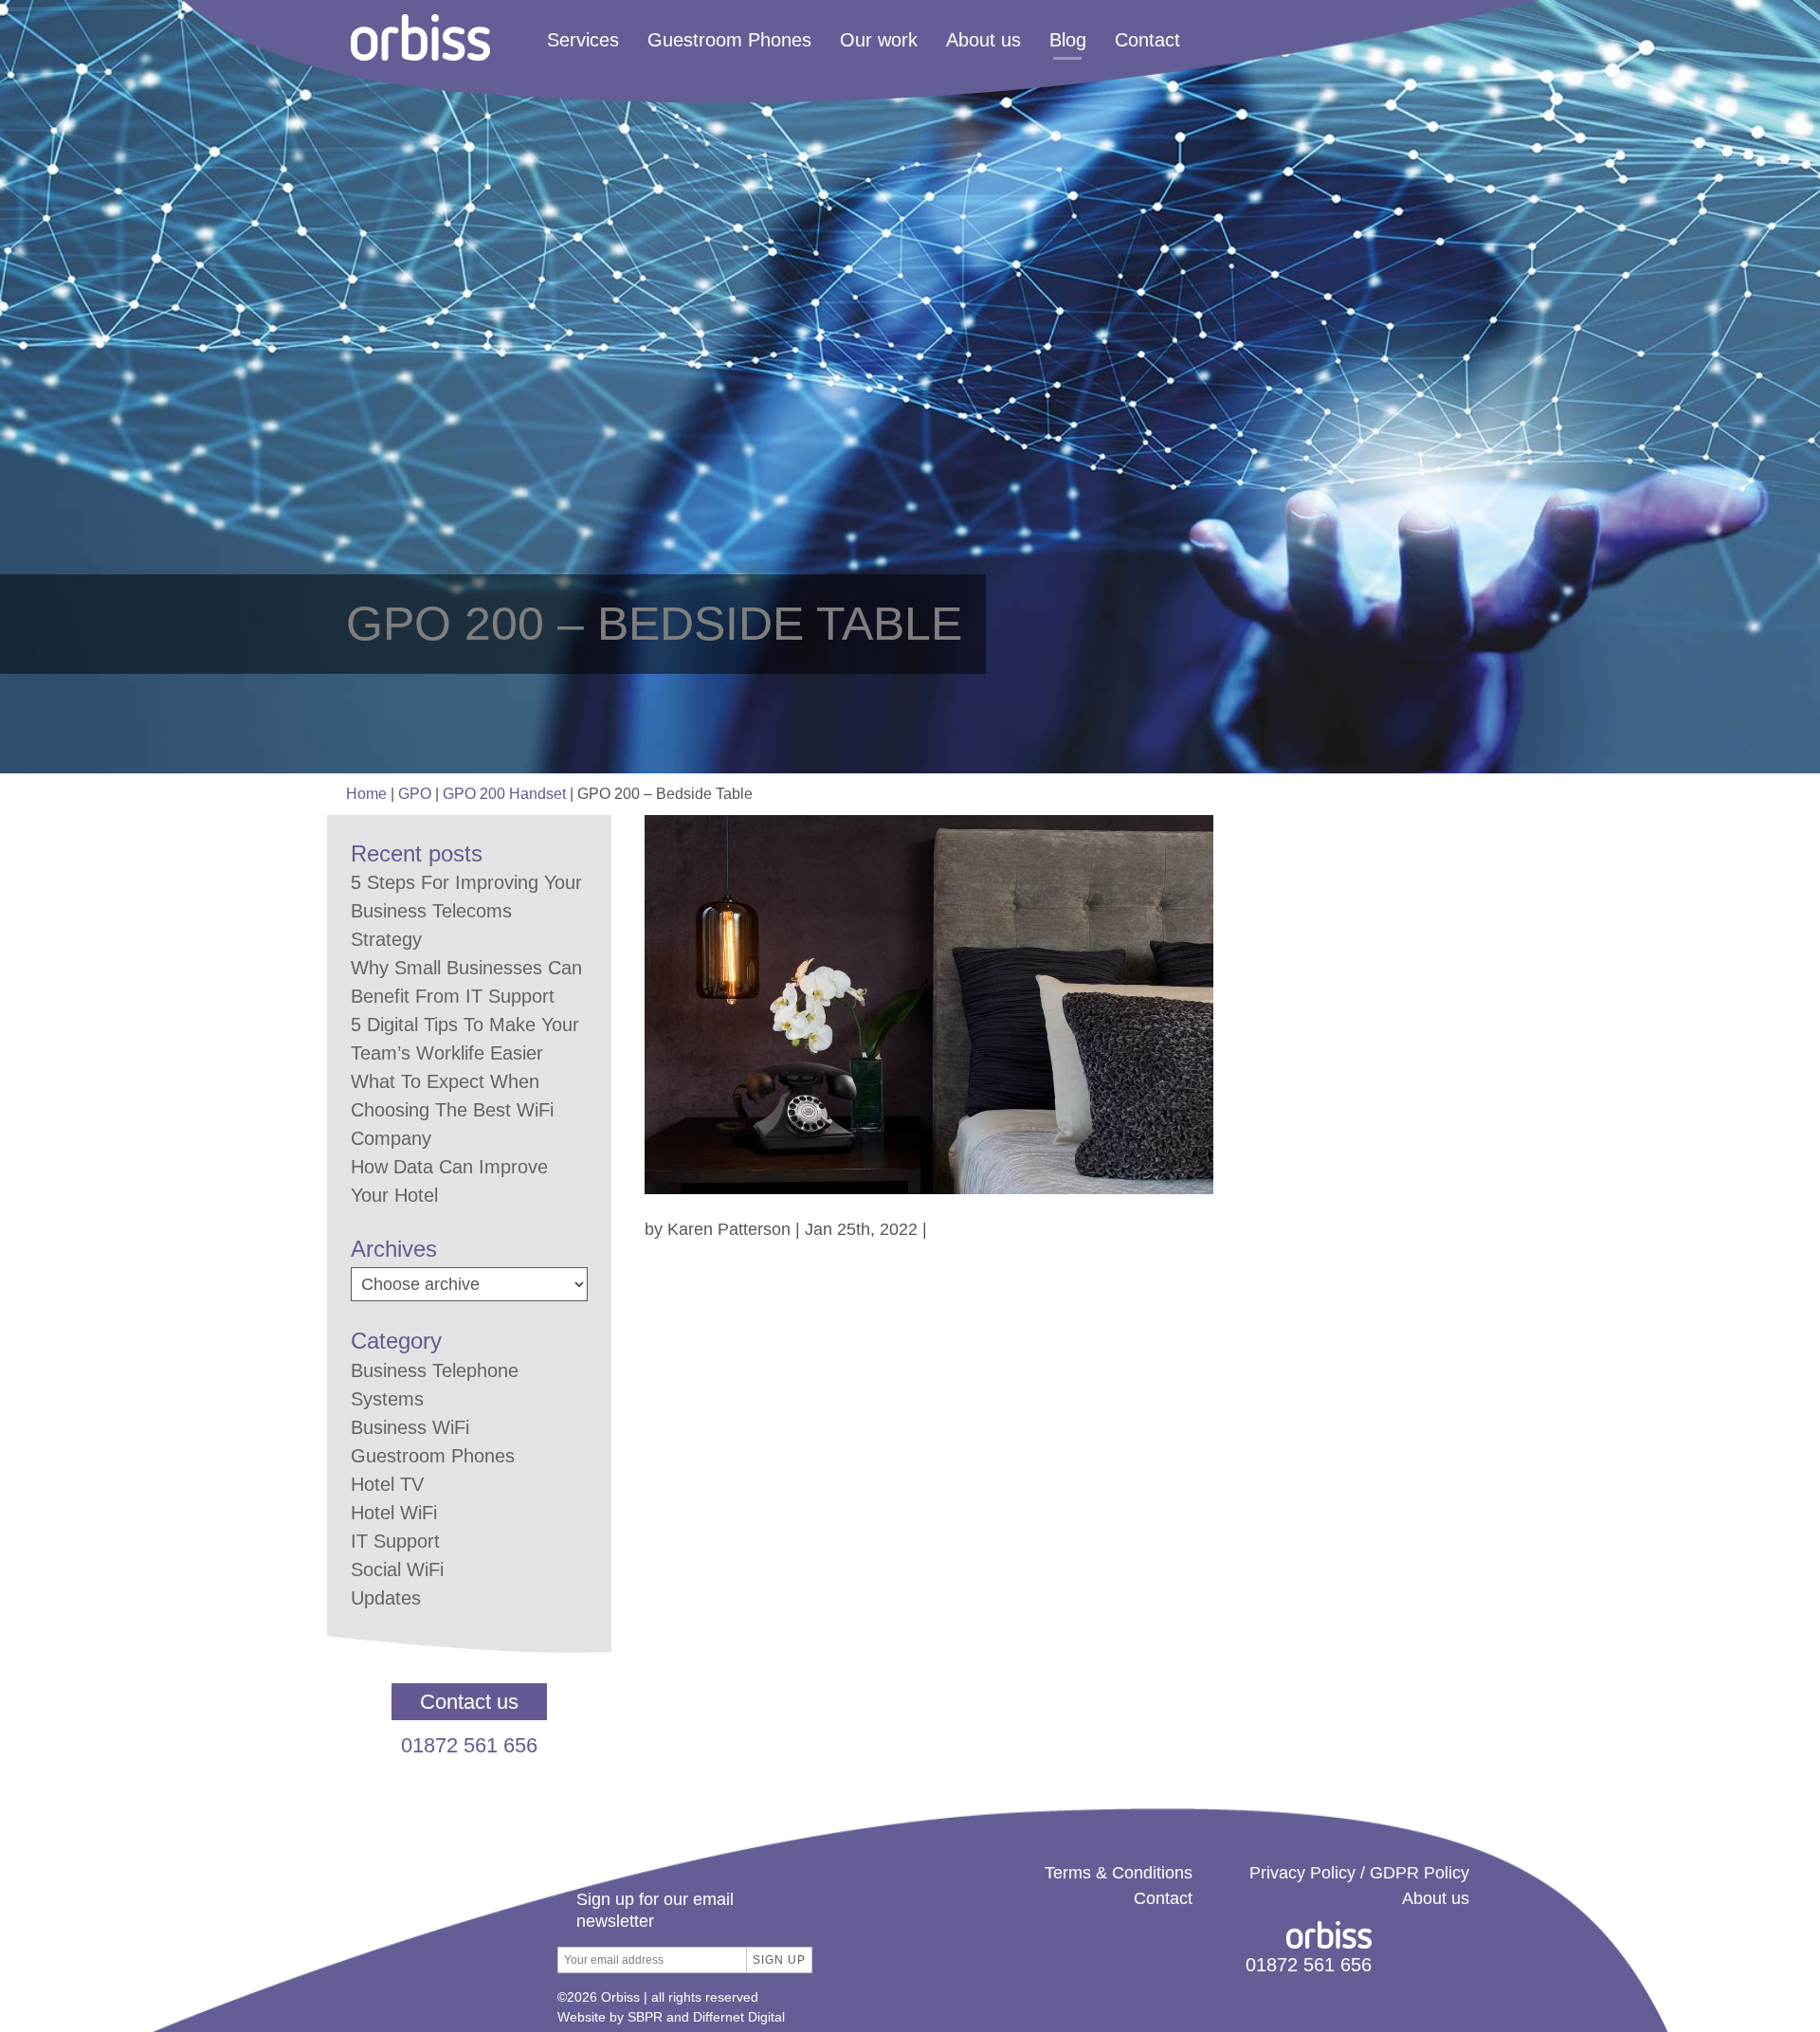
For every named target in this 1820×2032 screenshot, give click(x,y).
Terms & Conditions (1119, 1873)
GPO (415, 794)
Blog (1068, 40)
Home (366, 794)
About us (983, 40)
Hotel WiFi (394, 1513)
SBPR (645, 2017)
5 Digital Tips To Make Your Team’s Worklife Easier (465, 1039)
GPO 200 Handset (504, 794)
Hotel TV (387, 1484)
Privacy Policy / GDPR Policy (1359, 1873)
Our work (879, 40)
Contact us (469, 1702)
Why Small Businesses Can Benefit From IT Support (466, 982)
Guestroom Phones (729, 40)
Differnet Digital (739, 2017)
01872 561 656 (469, 1745)
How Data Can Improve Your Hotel (449, 1181)
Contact (1147, 40)
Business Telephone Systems (435, 1385)
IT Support (395, 1541)
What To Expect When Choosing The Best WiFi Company (452, 1110)
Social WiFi (397, 1569)
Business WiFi (410, 1427)
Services (583, 40)
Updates (386, 1598)
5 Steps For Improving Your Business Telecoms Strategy (466, 911)
